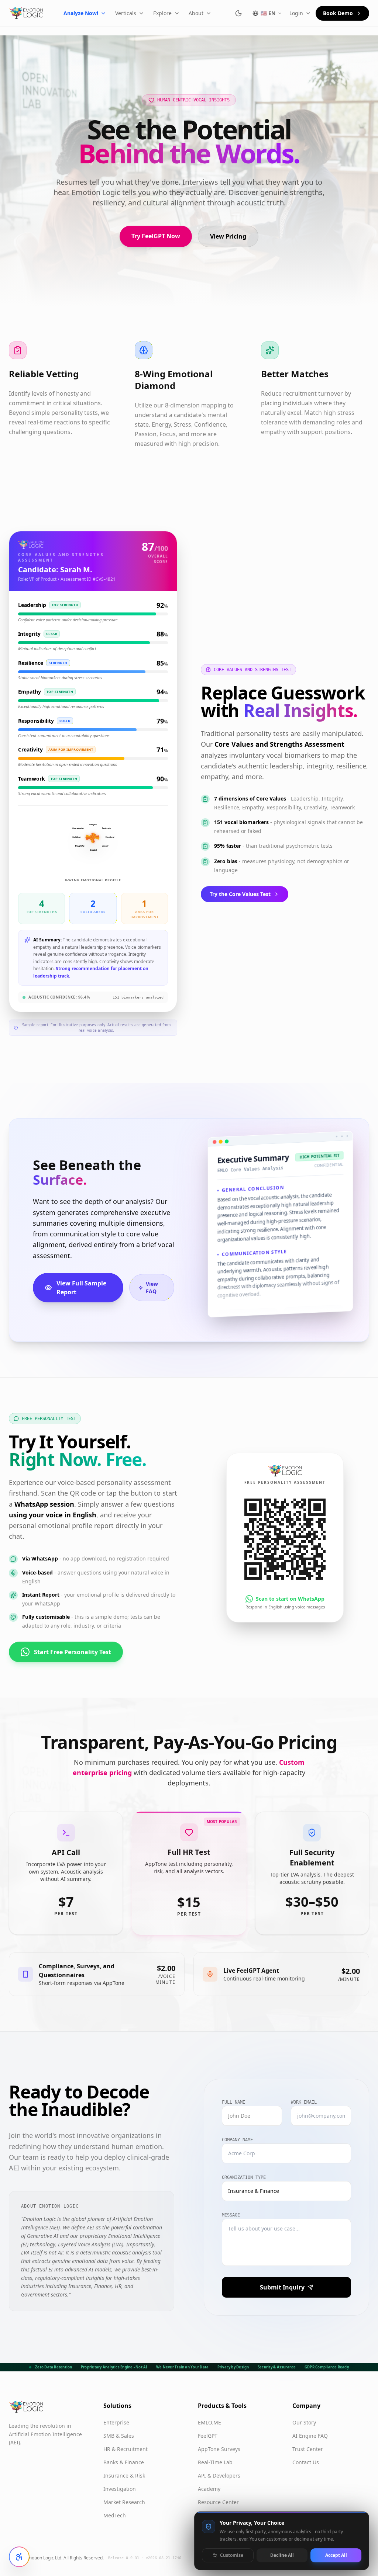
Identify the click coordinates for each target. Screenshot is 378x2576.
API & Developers (219, 2476)
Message (231, 2215)
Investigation (120, 2489)
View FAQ (152, 1287)
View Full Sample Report (81, 1288)
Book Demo (338, 13)
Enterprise (116, 2422)
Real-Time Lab (215, 2462)
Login (296, 13)
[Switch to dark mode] (238, 13)
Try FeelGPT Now (156, 236)
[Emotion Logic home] (26, 13)
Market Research (124, 2502)
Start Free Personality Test (73, 1652)
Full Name (233, 2102)
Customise (232, 2555)
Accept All (336, 2555)
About (196, 13)
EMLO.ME (209, 2422)
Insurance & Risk (124, 2476)
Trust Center (308, 2449)
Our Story (304, 2422)
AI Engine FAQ (310, 2436)
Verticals (126, 13)
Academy (209, 2489)
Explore (162, 13)
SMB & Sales (119, 2436)
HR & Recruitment (126, 2449)
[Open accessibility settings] (19, 2557)
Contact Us (306, 2462)
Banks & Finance (124, 2462)
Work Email (304, 2102)
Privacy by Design (233, 2367)
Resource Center (218, 2502)
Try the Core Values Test (240, 894)
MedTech (115, 2515)
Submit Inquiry (282, 2287)
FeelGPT (208, 2436)
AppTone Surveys (219, 2449)
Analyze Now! (81, 13)
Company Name (237, 2140)
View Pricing (228, 236)
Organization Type (244, 2177)
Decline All (282, 2555)
